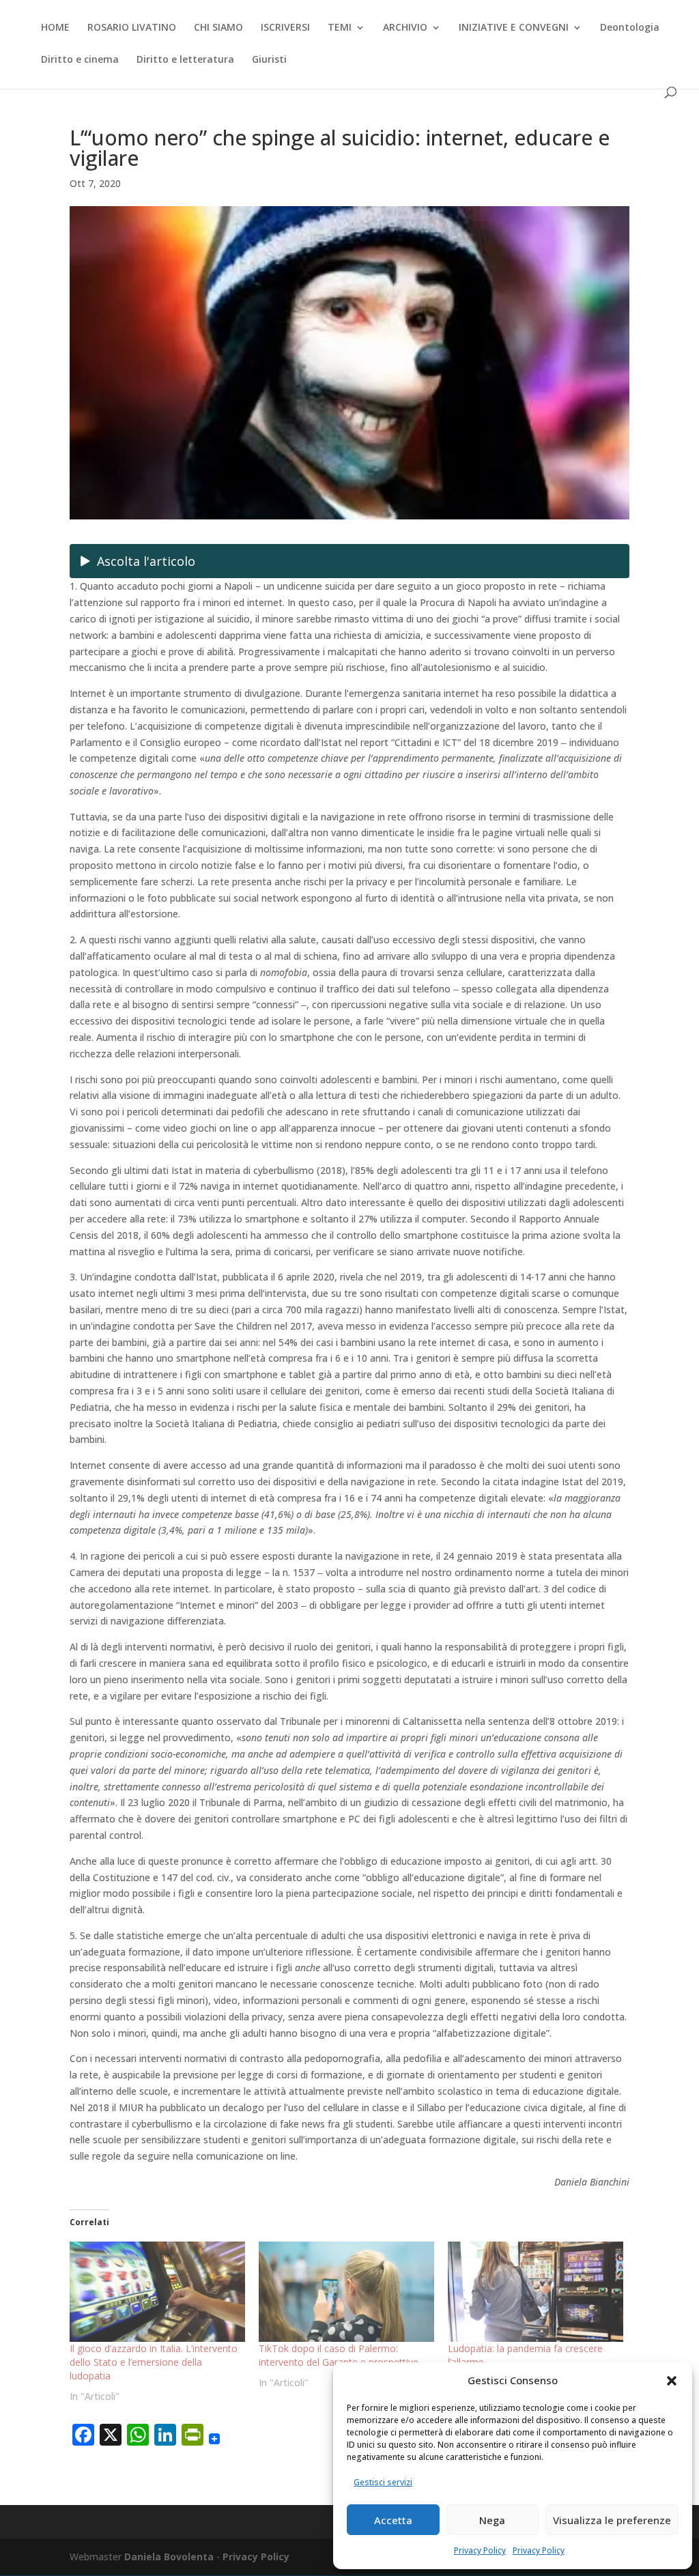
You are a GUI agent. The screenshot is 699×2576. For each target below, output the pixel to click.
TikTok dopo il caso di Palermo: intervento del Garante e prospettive (339, 2355)
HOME (55, 28)
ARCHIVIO (405, 28)
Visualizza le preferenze (612, 2520)
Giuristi (269, 60)
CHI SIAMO (218, 28)
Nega (492, 2520)
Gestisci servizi (383, 2482)
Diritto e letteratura (185, 60)
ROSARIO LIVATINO (132, 28)
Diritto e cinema (80, 60)
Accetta (393, 2520)
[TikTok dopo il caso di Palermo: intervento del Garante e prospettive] (346, 2292)
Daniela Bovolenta (169, 2557)
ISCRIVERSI (285, 28)
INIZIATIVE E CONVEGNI (514, 28)
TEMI (340, 28)
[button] (672, 2381)
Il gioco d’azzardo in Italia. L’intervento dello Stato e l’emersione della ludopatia (154, 2362)
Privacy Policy (480, 2550)
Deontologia (630, 28)
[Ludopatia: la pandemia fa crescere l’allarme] (536, 2292)
